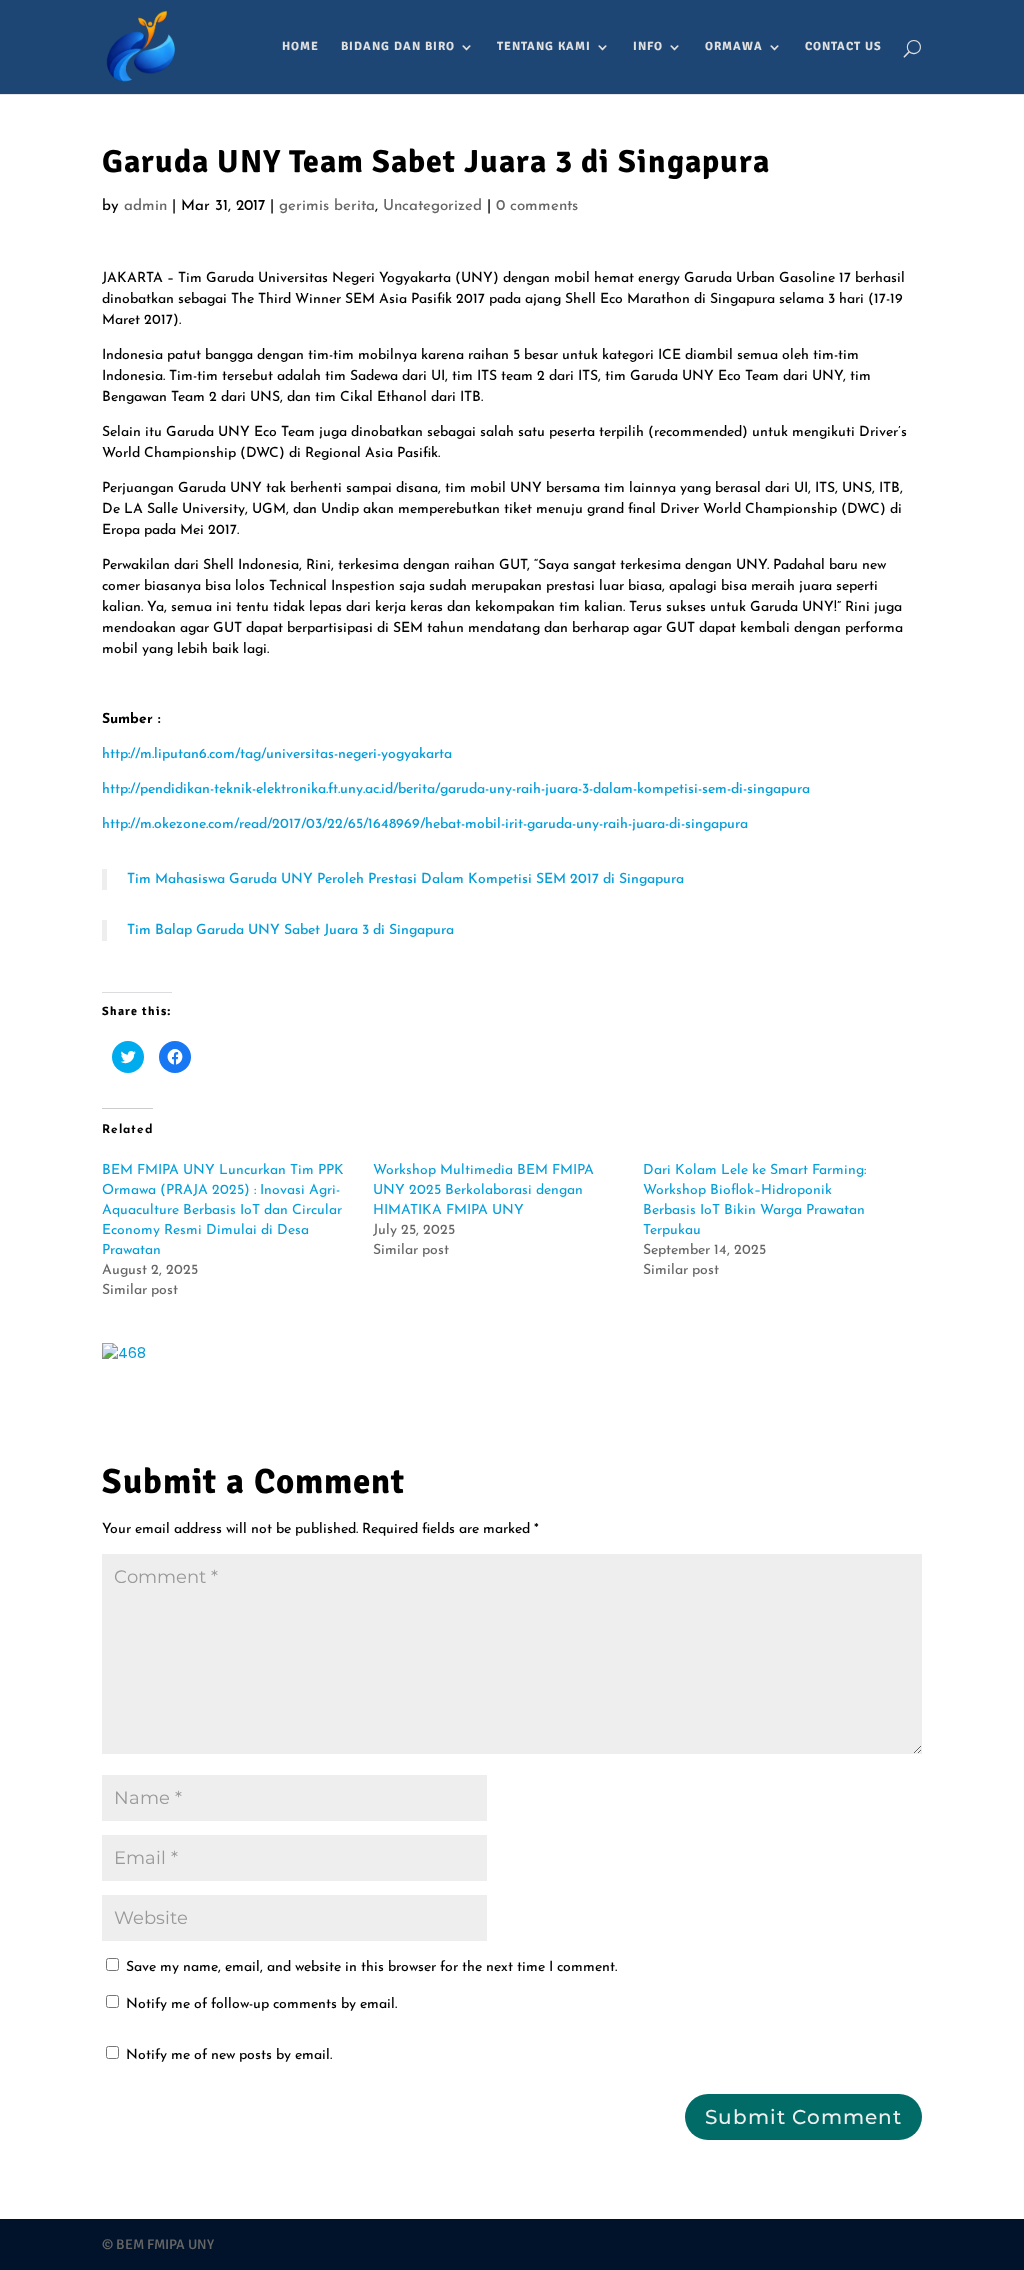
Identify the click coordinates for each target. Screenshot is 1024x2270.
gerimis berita (327, 206)
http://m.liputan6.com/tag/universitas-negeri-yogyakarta (277, 754)
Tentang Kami (544, 47)
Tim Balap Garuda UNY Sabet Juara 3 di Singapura (290, 930)
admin (145, 206)
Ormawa (734, 47)
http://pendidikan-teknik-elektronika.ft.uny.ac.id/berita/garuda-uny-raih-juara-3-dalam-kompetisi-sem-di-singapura (456, 789)
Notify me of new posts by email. (229, 2055)
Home (300, 47)
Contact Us (843, 47)
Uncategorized (432, 206)
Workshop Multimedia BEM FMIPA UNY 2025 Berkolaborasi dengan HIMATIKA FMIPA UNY (483, 1190)
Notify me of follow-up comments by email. (261, 2004)
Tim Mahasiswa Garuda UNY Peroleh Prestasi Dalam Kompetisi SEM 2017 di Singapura (405, 879)
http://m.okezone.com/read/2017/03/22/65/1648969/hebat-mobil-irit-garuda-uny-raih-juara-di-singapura (425, 824)
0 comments (537, 206)
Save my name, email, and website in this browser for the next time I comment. (371, 1967)
